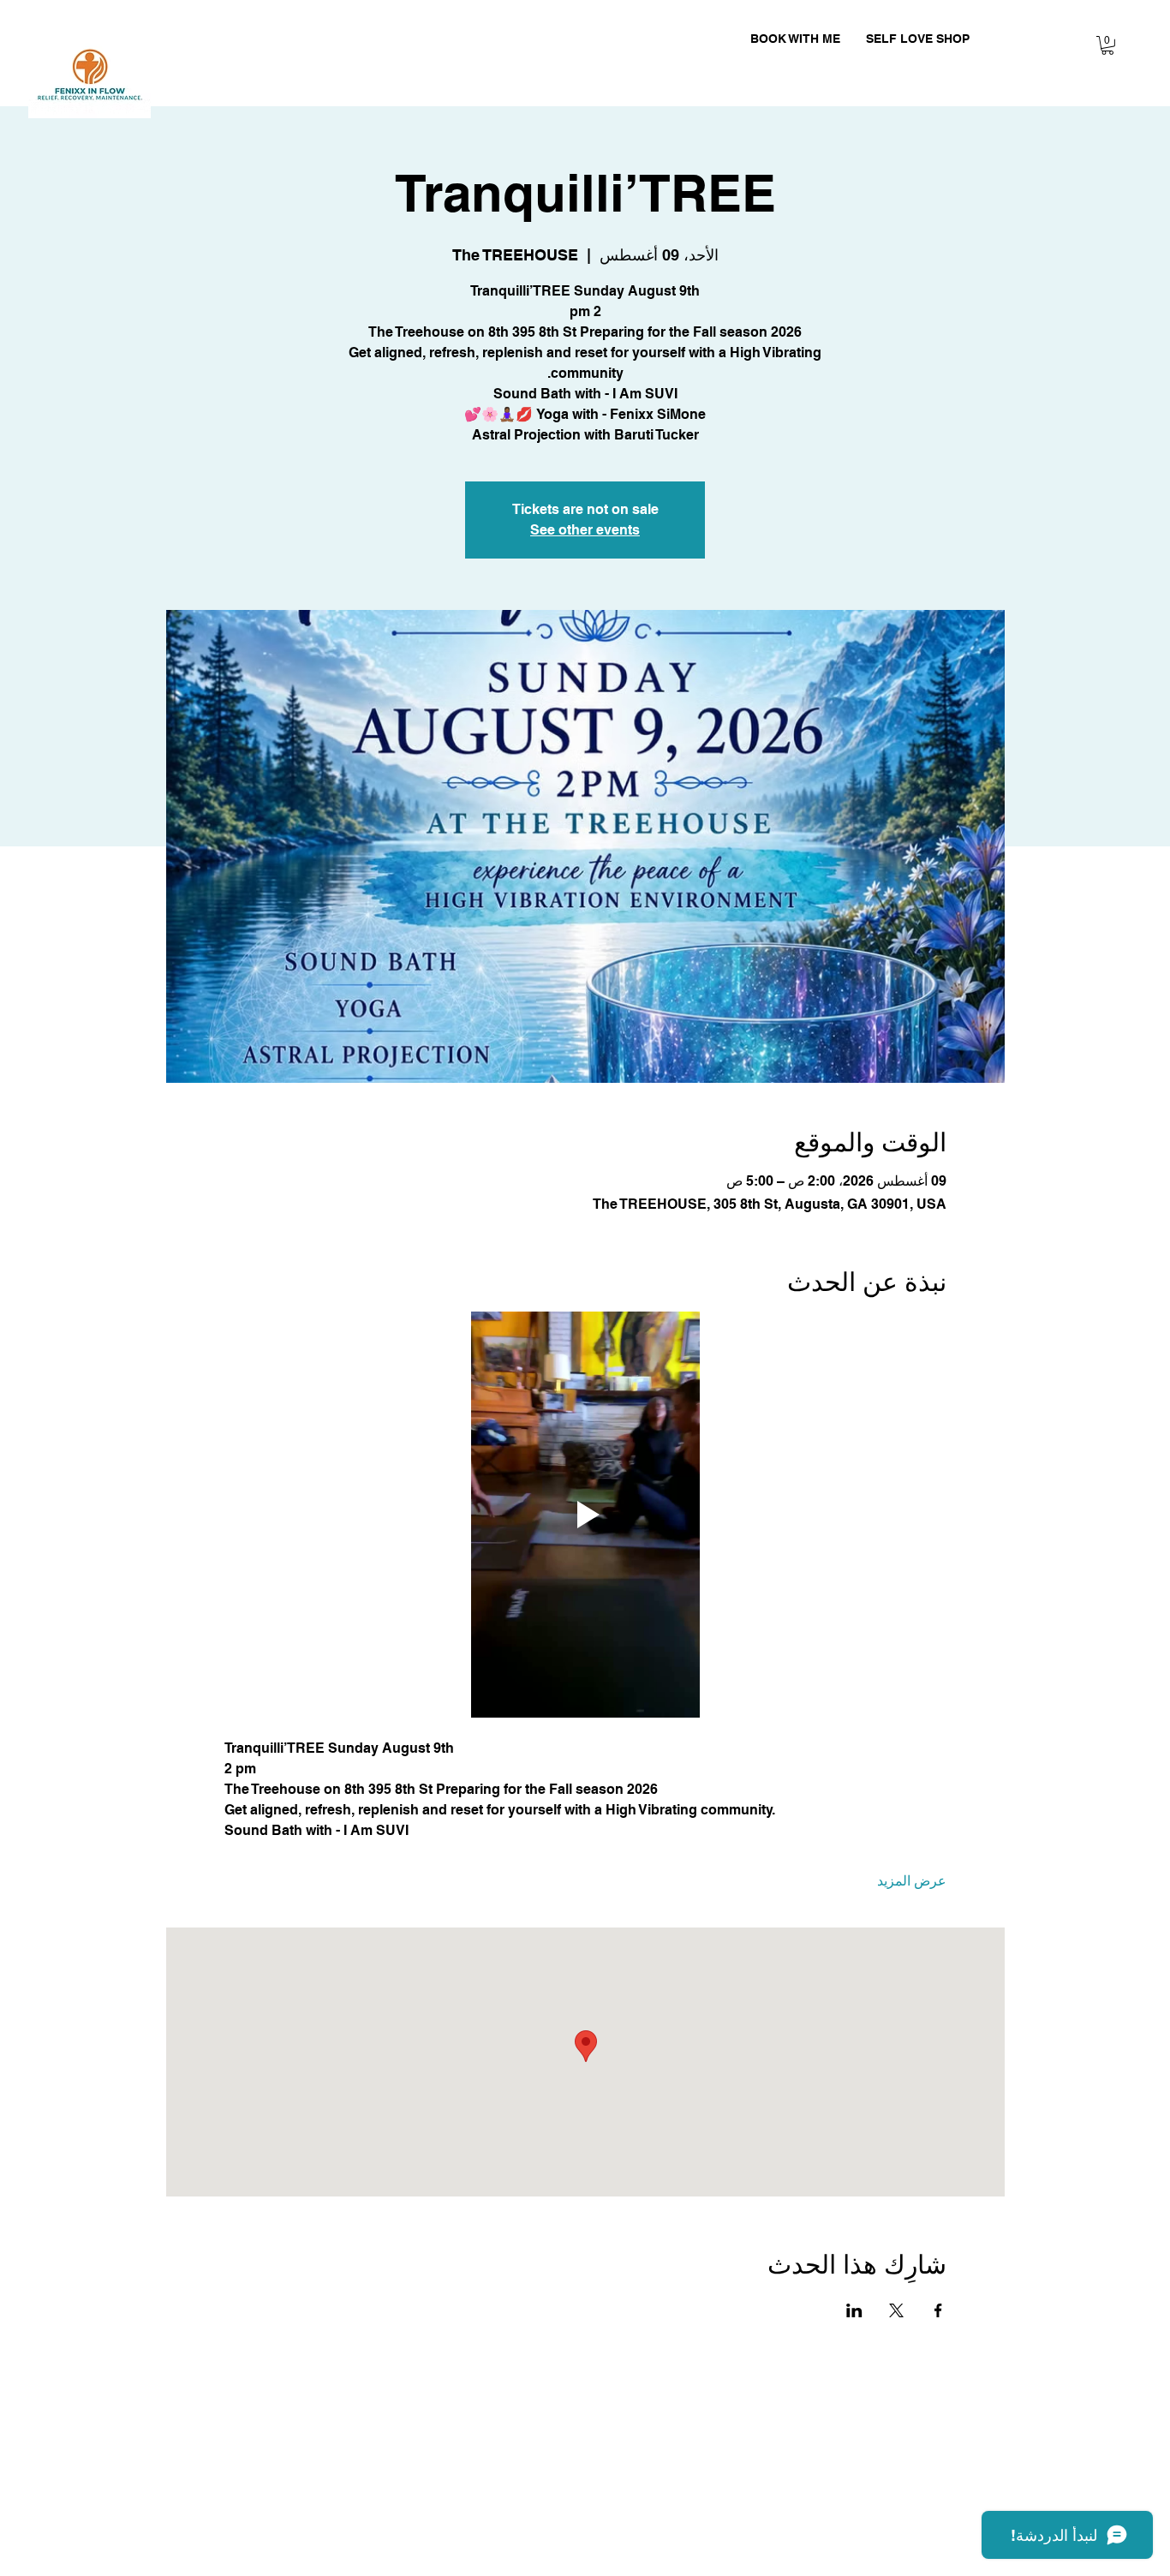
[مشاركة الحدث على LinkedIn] (854, 2310)
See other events (585, 530)
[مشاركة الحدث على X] (896, 2310)
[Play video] (585, 1515)
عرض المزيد (912, 1881)
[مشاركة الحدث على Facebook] (938, 2310)
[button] (1107, 45)
